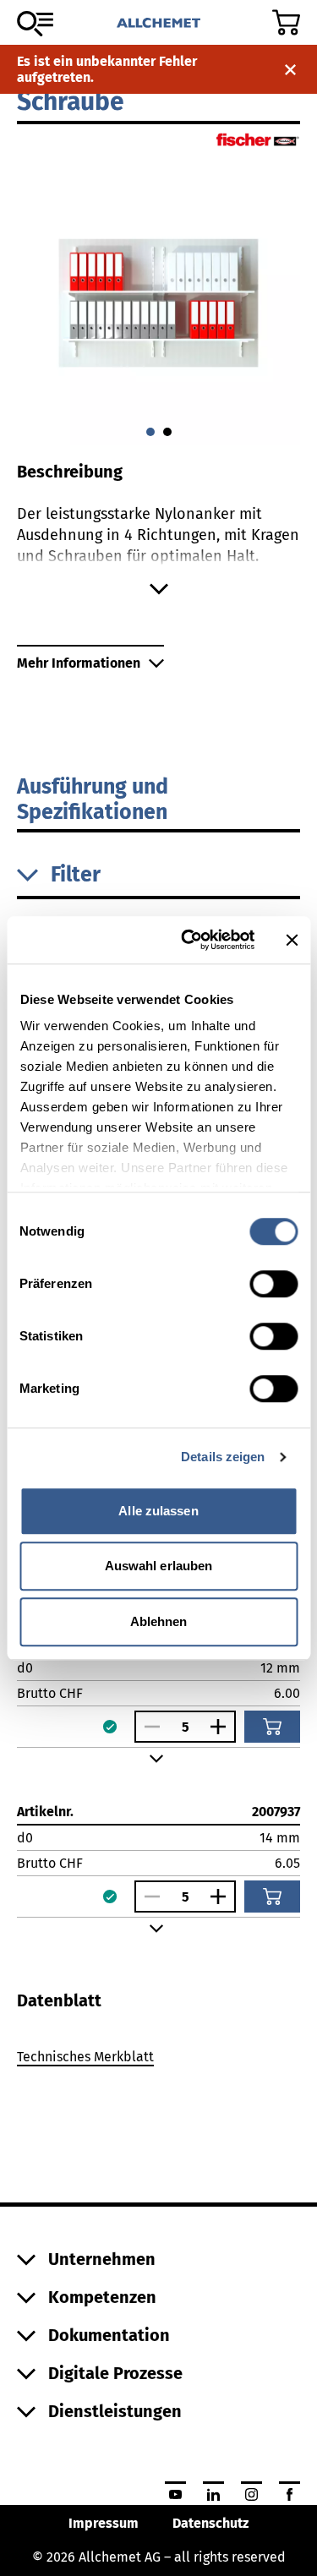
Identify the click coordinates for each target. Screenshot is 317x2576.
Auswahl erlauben (159, 1566)
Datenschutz (210, 2523)
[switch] (273, 1284)
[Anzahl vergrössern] (222, 1727)
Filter (76, 875)
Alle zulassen (158, 1511)
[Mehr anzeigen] (158, 589)
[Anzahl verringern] (148, 1727)
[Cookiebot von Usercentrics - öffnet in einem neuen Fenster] (189, 940)
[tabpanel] (158, 2060)
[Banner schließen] (292, 940)
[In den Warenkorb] (272, 1727)
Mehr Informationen (79, 663)
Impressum (104, 2523)
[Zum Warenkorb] (286, 22)
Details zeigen (223, 1457)
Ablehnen (159, 1621)
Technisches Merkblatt (85, 2057)
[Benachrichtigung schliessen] (290, 70)
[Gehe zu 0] (150, 432)
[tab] (59, 2000)
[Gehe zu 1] (167, 432)
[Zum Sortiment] (35, 24)
